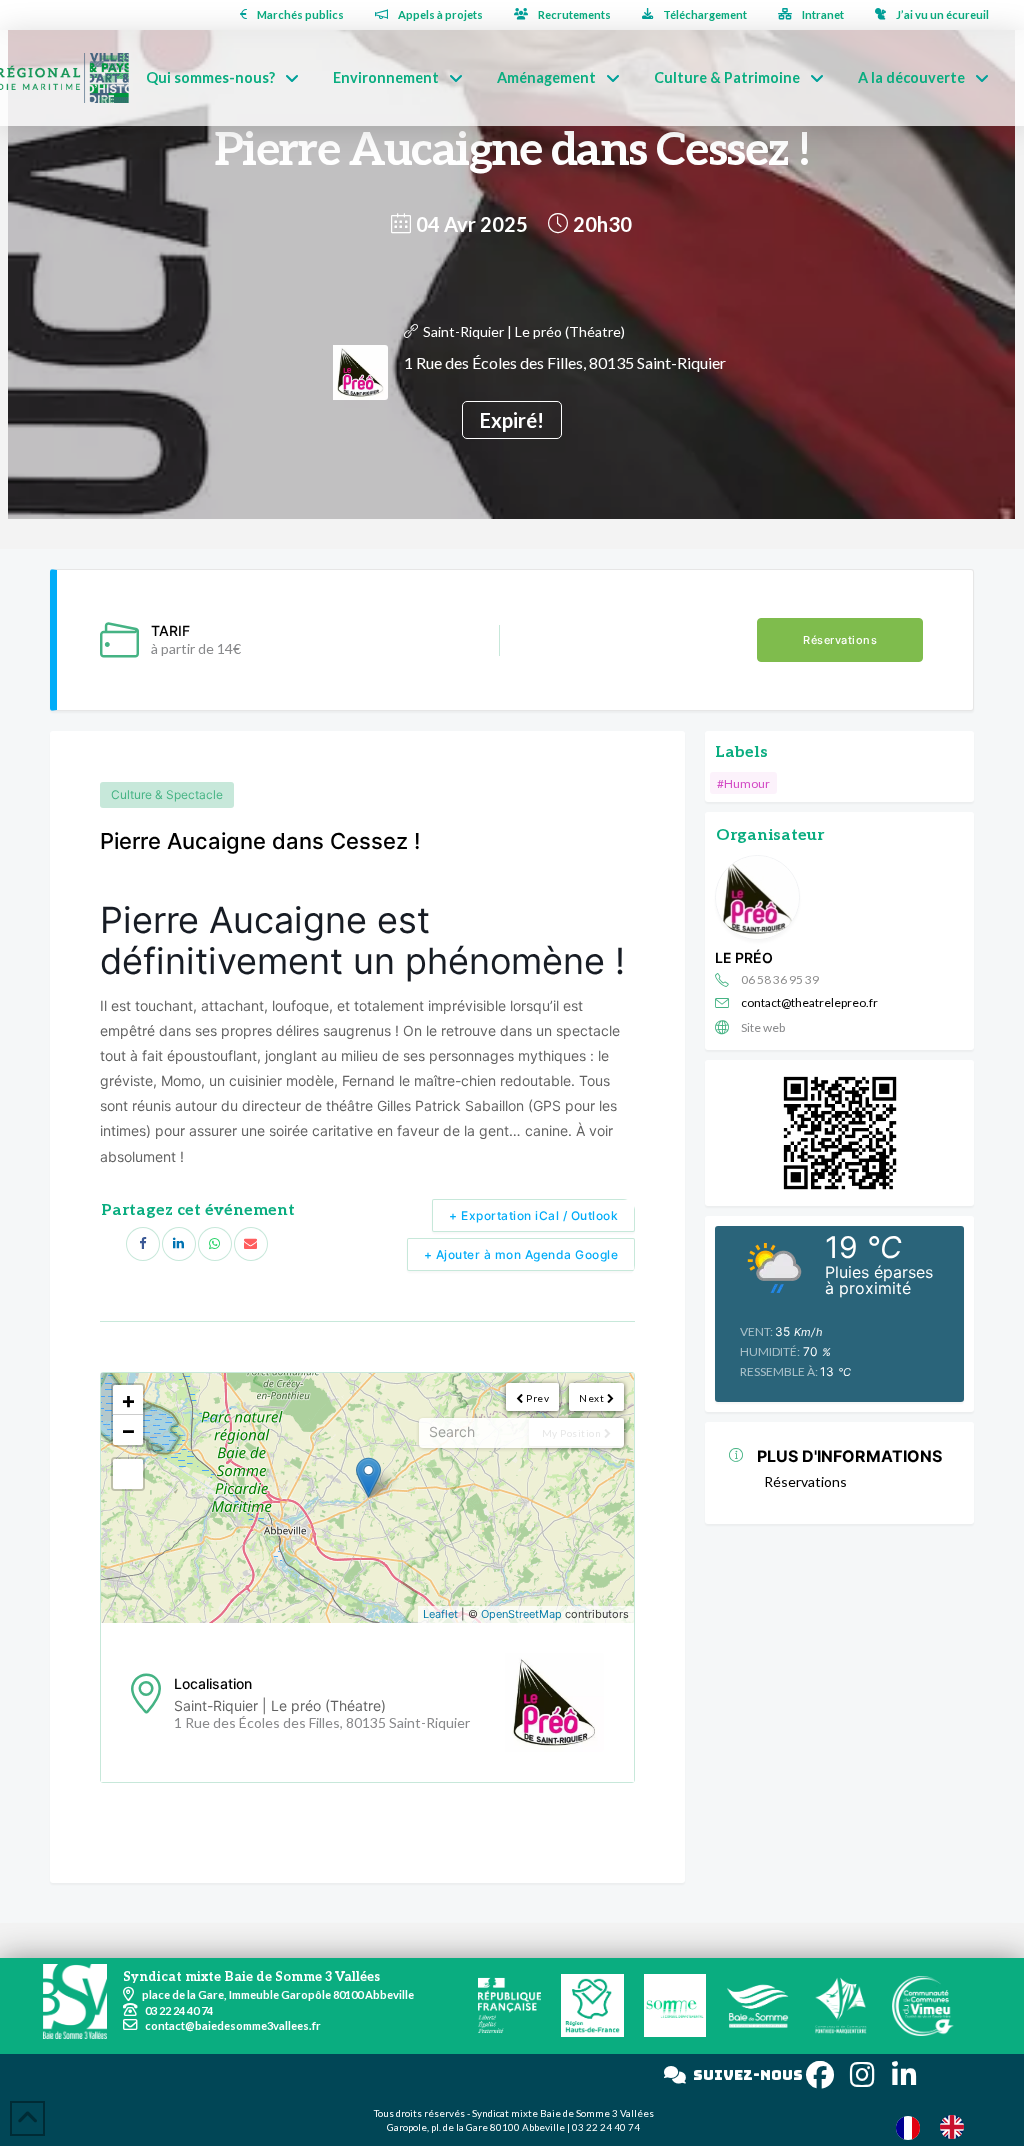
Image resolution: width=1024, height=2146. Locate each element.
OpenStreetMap (521, 1614)
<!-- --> (365, 1498)
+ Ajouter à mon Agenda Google (521, 1254)
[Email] (251, 1244)
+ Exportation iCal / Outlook (533, 1215)
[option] (957, 2127)
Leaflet (440, 1614)
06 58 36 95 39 (780, 979)
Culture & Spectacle (167, 794)
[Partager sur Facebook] (143, 1244)
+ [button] (128, 1400)
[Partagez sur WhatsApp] (215, 1244)
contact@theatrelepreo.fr (809, 1002)
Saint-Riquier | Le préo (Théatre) (524, 331)
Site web (763, 1027)
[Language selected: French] (940, 2126)
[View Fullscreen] (128, 1474)
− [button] (128, 1430)
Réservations (840, 640)
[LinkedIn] (179, 1244)
